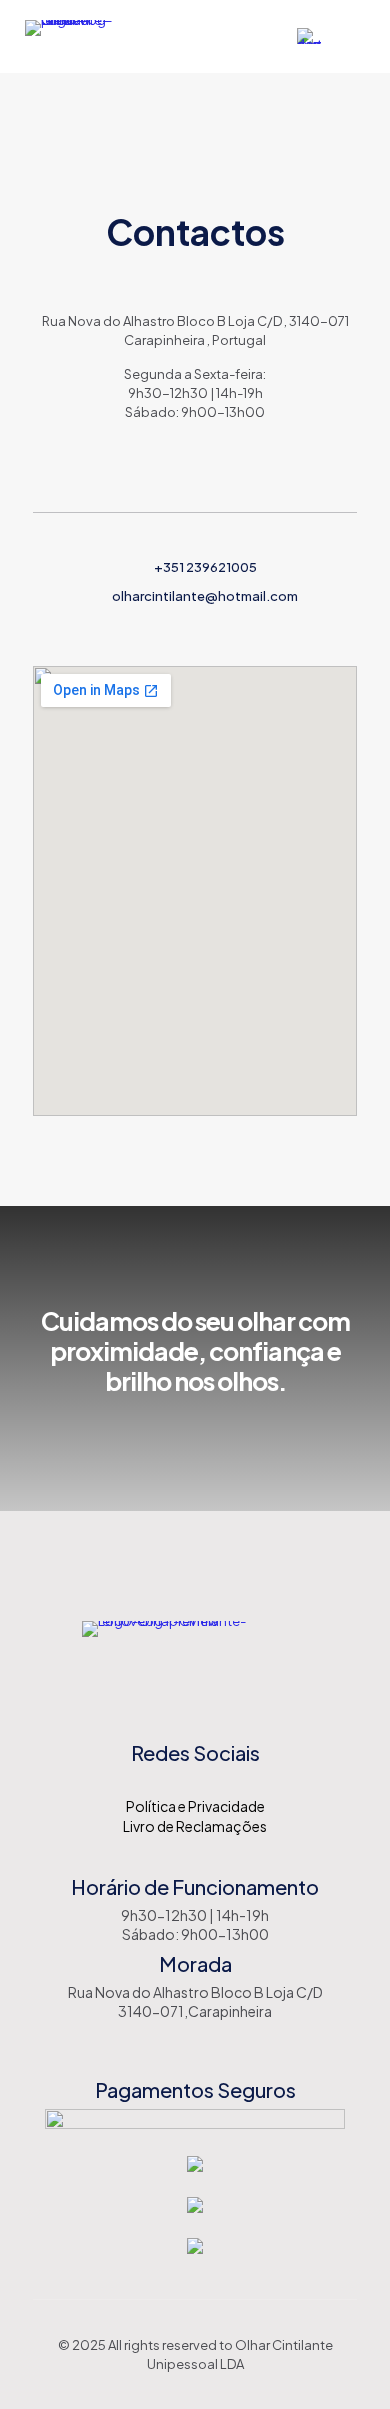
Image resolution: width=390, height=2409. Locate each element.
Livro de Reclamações (195, 1826)
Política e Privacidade (195, 1806)
